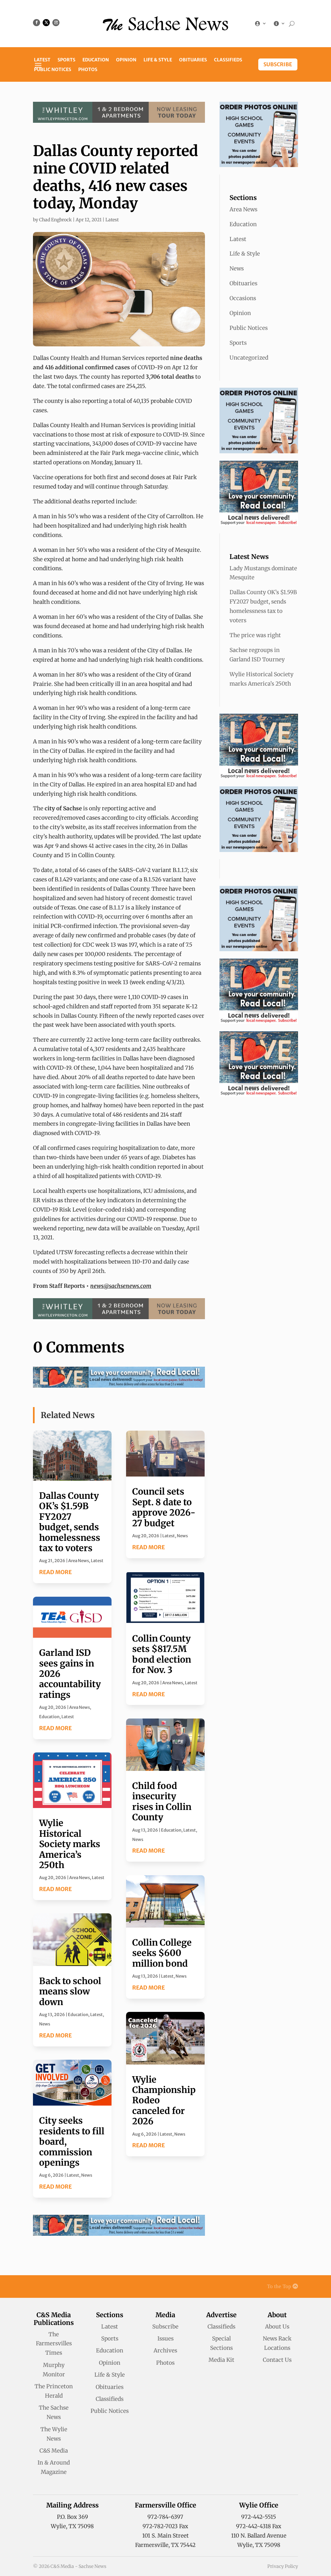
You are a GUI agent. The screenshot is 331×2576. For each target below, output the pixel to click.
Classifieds (228, 60)
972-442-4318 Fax (259, 2526)
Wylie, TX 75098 (72, 2526)
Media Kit (221, 2360)
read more (55, 1572)
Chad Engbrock (55, 220)
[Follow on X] (46, 23)
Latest (42, 60)
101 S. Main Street (165, 2536)
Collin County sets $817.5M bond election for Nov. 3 (162, 1654)
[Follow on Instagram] (56, 23)
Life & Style (158, 60)
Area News (79, 1561)
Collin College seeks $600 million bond (162, 1953)
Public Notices (53, 70)
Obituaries (193, 60)
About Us (277, 2327)
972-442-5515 (259, 2517)
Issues (165, 2339)
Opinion (126, 60)
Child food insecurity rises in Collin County (162, 1801)
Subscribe (278, 64)
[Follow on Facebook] (37, 23)
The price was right (255, 635)
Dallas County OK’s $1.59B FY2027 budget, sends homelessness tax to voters (70, 1522)
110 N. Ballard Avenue (259, 2536)
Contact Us (277, 2360)
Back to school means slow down (70, 1991)
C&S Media (54, 2451)
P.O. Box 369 (72, 2517)
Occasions (243, 298)
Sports (66, 60)
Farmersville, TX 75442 (165, 2545)
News (45, 2024)
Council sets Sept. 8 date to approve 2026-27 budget (164, 1507)
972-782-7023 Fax (165, 2526)
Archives (165, 2350)
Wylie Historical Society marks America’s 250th (70, 1844)
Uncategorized (249, 358)
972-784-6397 (165, 2517)
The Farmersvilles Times (54, 2344)
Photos (88, 70)
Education (96, 60)
